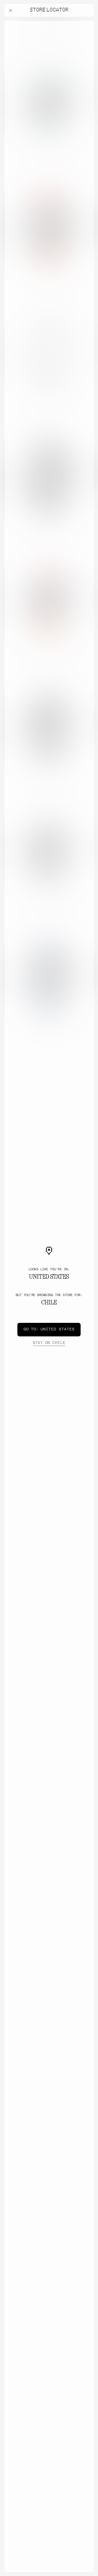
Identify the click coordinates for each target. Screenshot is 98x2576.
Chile (49, 1343)
